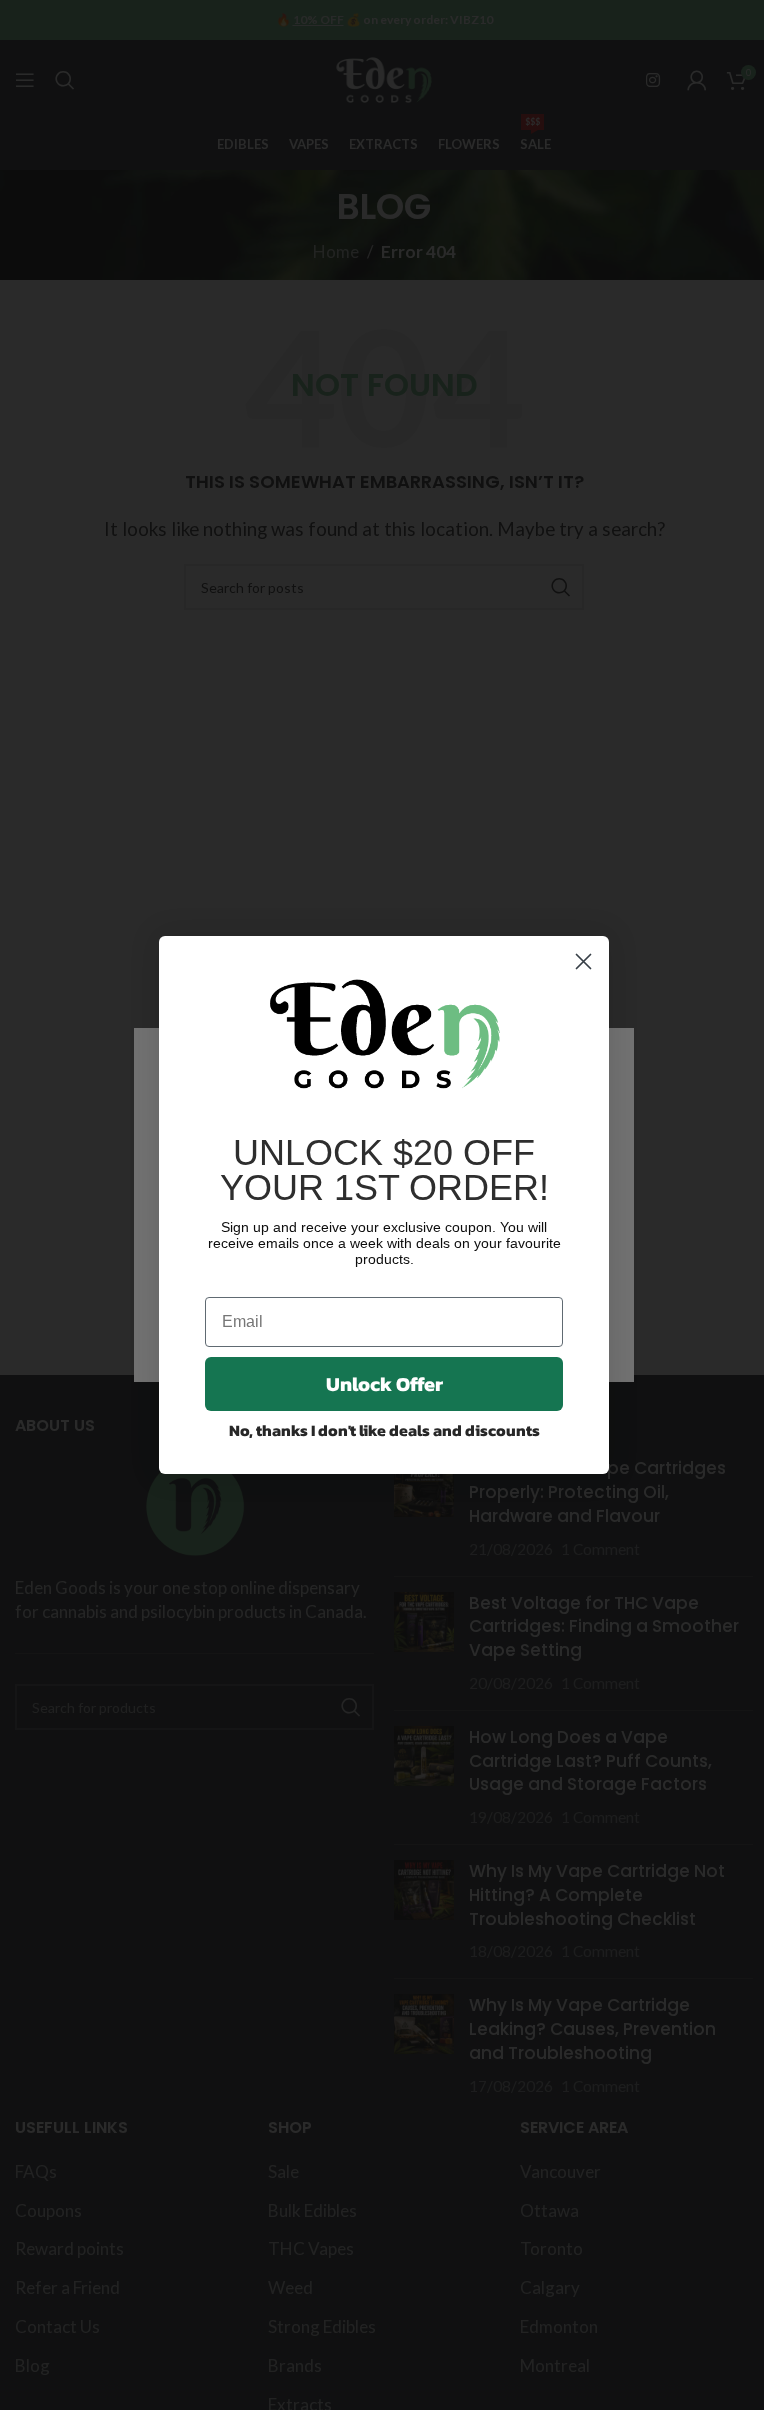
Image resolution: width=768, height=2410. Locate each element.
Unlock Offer (384, 1384)
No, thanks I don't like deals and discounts (384, 1430)
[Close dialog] (583, 961)
